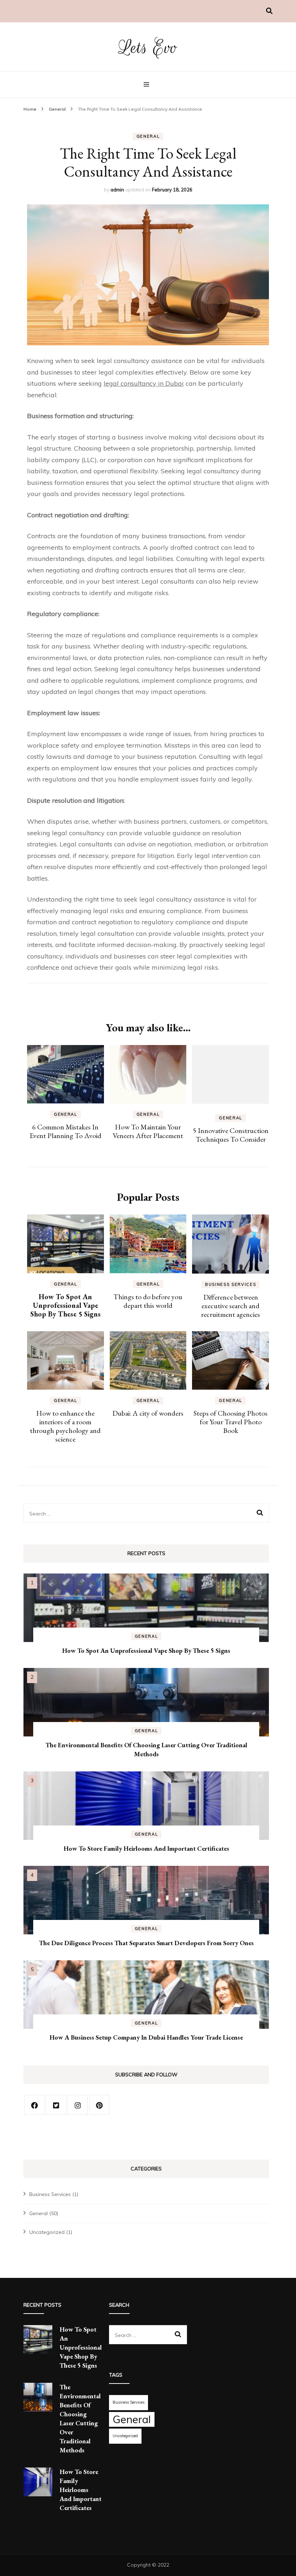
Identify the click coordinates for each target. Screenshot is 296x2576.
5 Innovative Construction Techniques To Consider (231, 1135)
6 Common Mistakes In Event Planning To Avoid (66, 1131)
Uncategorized (47, 2232)
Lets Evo (148, 48)
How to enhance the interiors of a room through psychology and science (65, 1426)
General (148, 136)
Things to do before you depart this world (148, 1301)
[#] (34, 2105)
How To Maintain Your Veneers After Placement (148, 1131)
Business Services (230, 1284)
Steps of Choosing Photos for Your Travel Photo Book (230, 1422)
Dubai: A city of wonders (148, 1413)
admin (117, 190)
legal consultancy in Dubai (144, 383)
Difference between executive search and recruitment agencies (230, 1306)
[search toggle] (269, 11)
